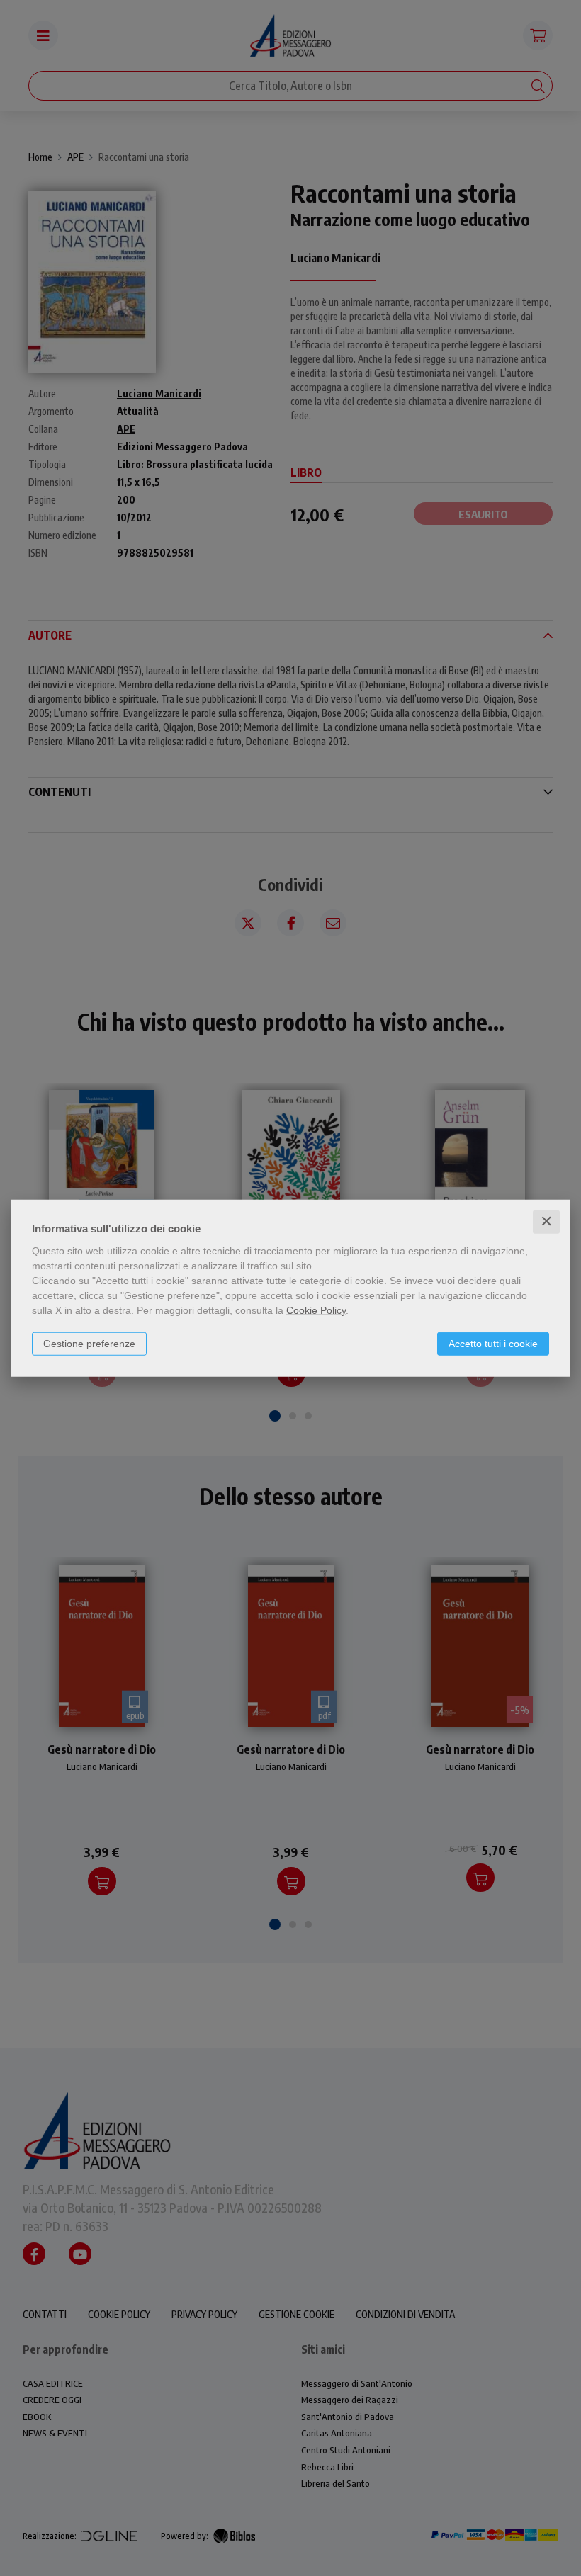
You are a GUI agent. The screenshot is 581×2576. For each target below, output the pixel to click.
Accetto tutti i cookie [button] (493, 1344)
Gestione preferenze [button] (89, 1344)
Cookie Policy (316, 1310)
